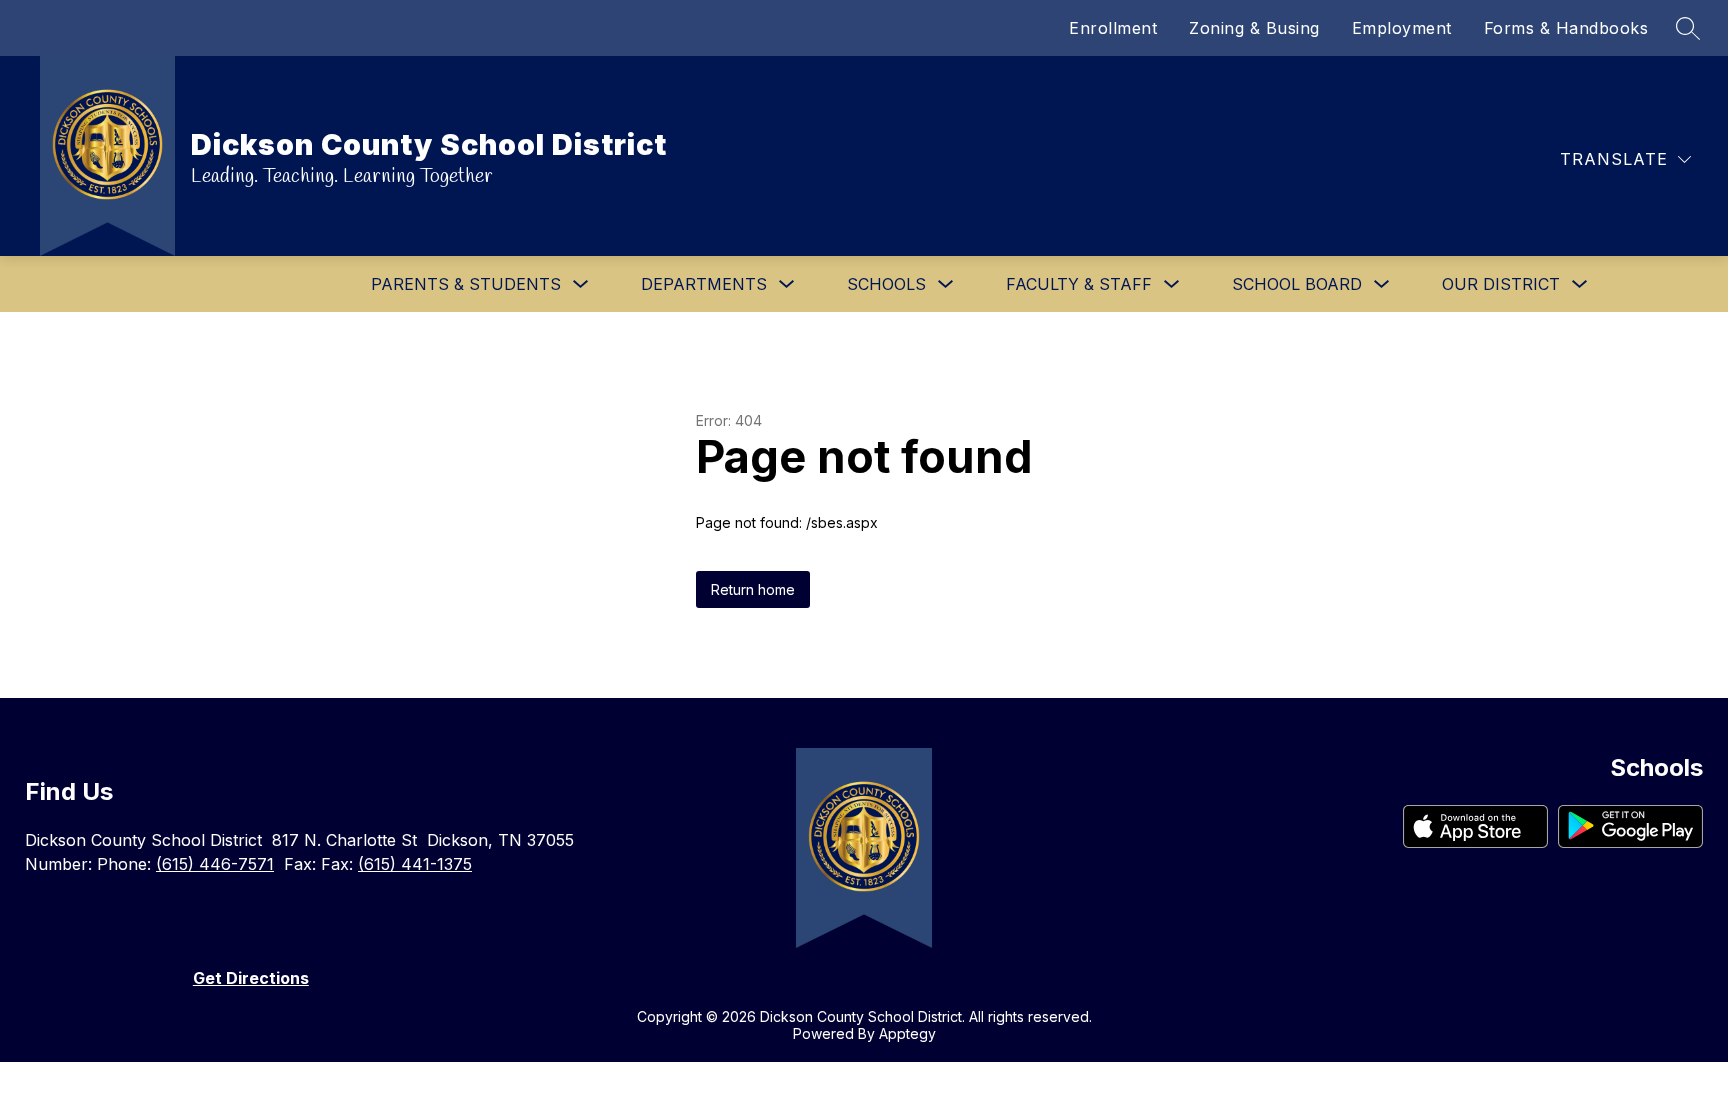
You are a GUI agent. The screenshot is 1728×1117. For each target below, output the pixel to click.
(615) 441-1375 (415, 864)
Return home (753, 589)
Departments (704, 284)
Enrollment (1113, 28)
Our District (1501, 284)
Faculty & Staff (1079, 284)
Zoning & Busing (1254, 28)
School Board (1297, 284)
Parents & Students (466, 284)
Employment (1402, 28)
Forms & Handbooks (1566, 28)
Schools (886, 284)
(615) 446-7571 (215, 864)
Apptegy (907, 1033)
